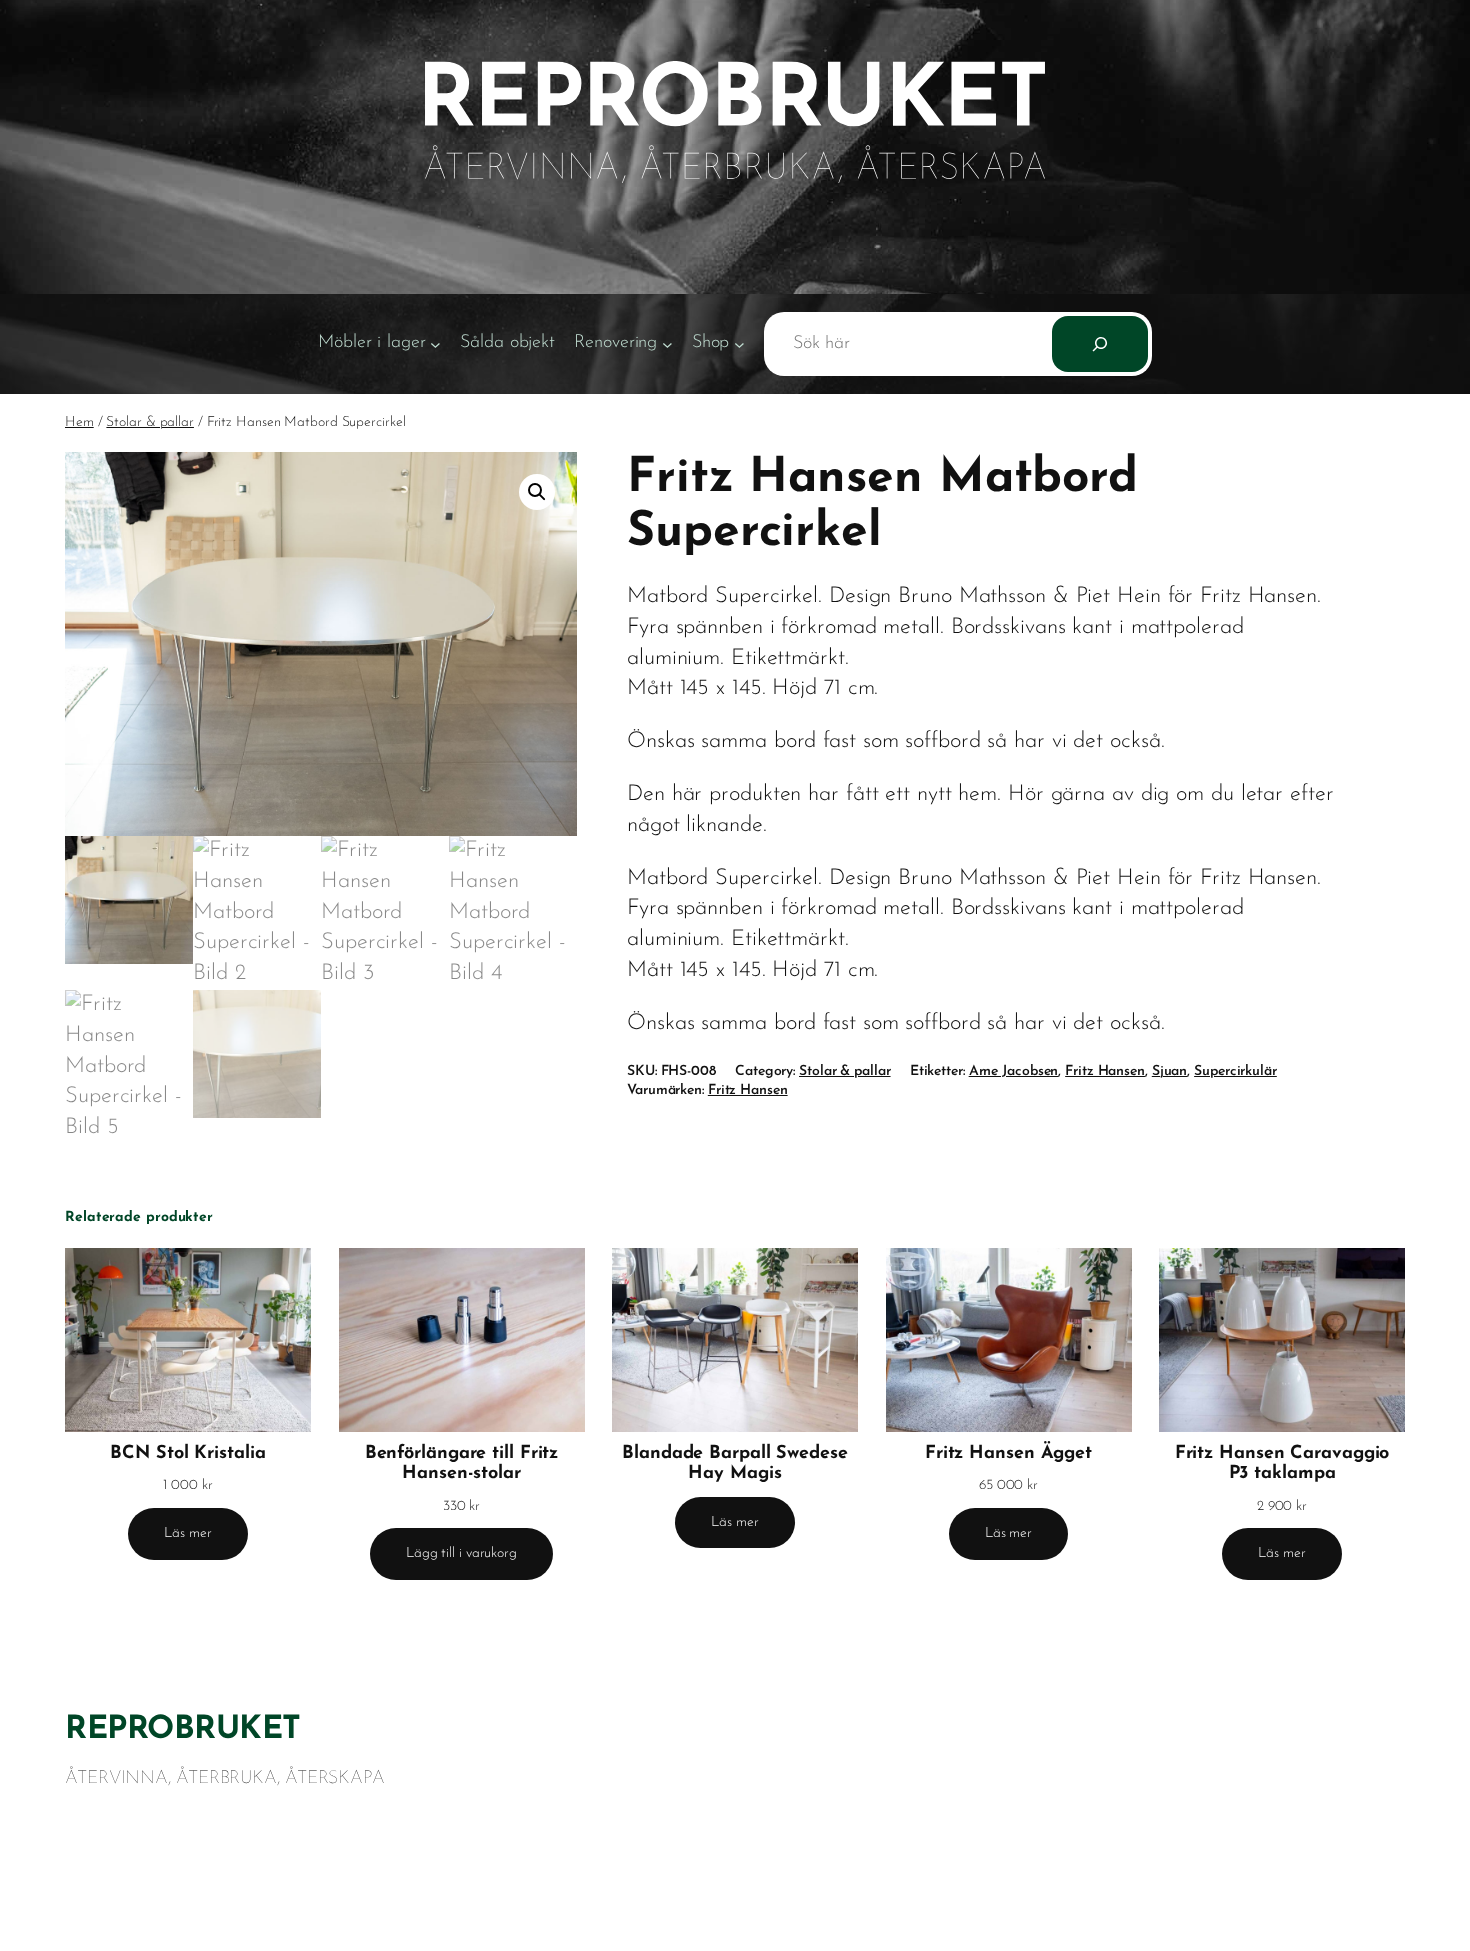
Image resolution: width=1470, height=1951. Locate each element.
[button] (537, 492)
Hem (79, 422)
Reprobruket (183, 1730)
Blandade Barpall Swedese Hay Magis (735, 1464)
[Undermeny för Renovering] (667, 344)
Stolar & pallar (150, 422)
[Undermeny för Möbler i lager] (435, 344)
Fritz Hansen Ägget (1008, 1454)
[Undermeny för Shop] (739, 344)
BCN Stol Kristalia (187, 1454)
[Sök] (1100, 344)
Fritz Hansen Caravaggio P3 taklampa (1282, 1464)
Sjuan (1170, 1071)
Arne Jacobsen (1014, 1071)
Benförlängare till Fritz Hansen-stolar (462, 1464)
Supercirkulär (1235, 1071)
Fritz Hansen (1105, 1071)
